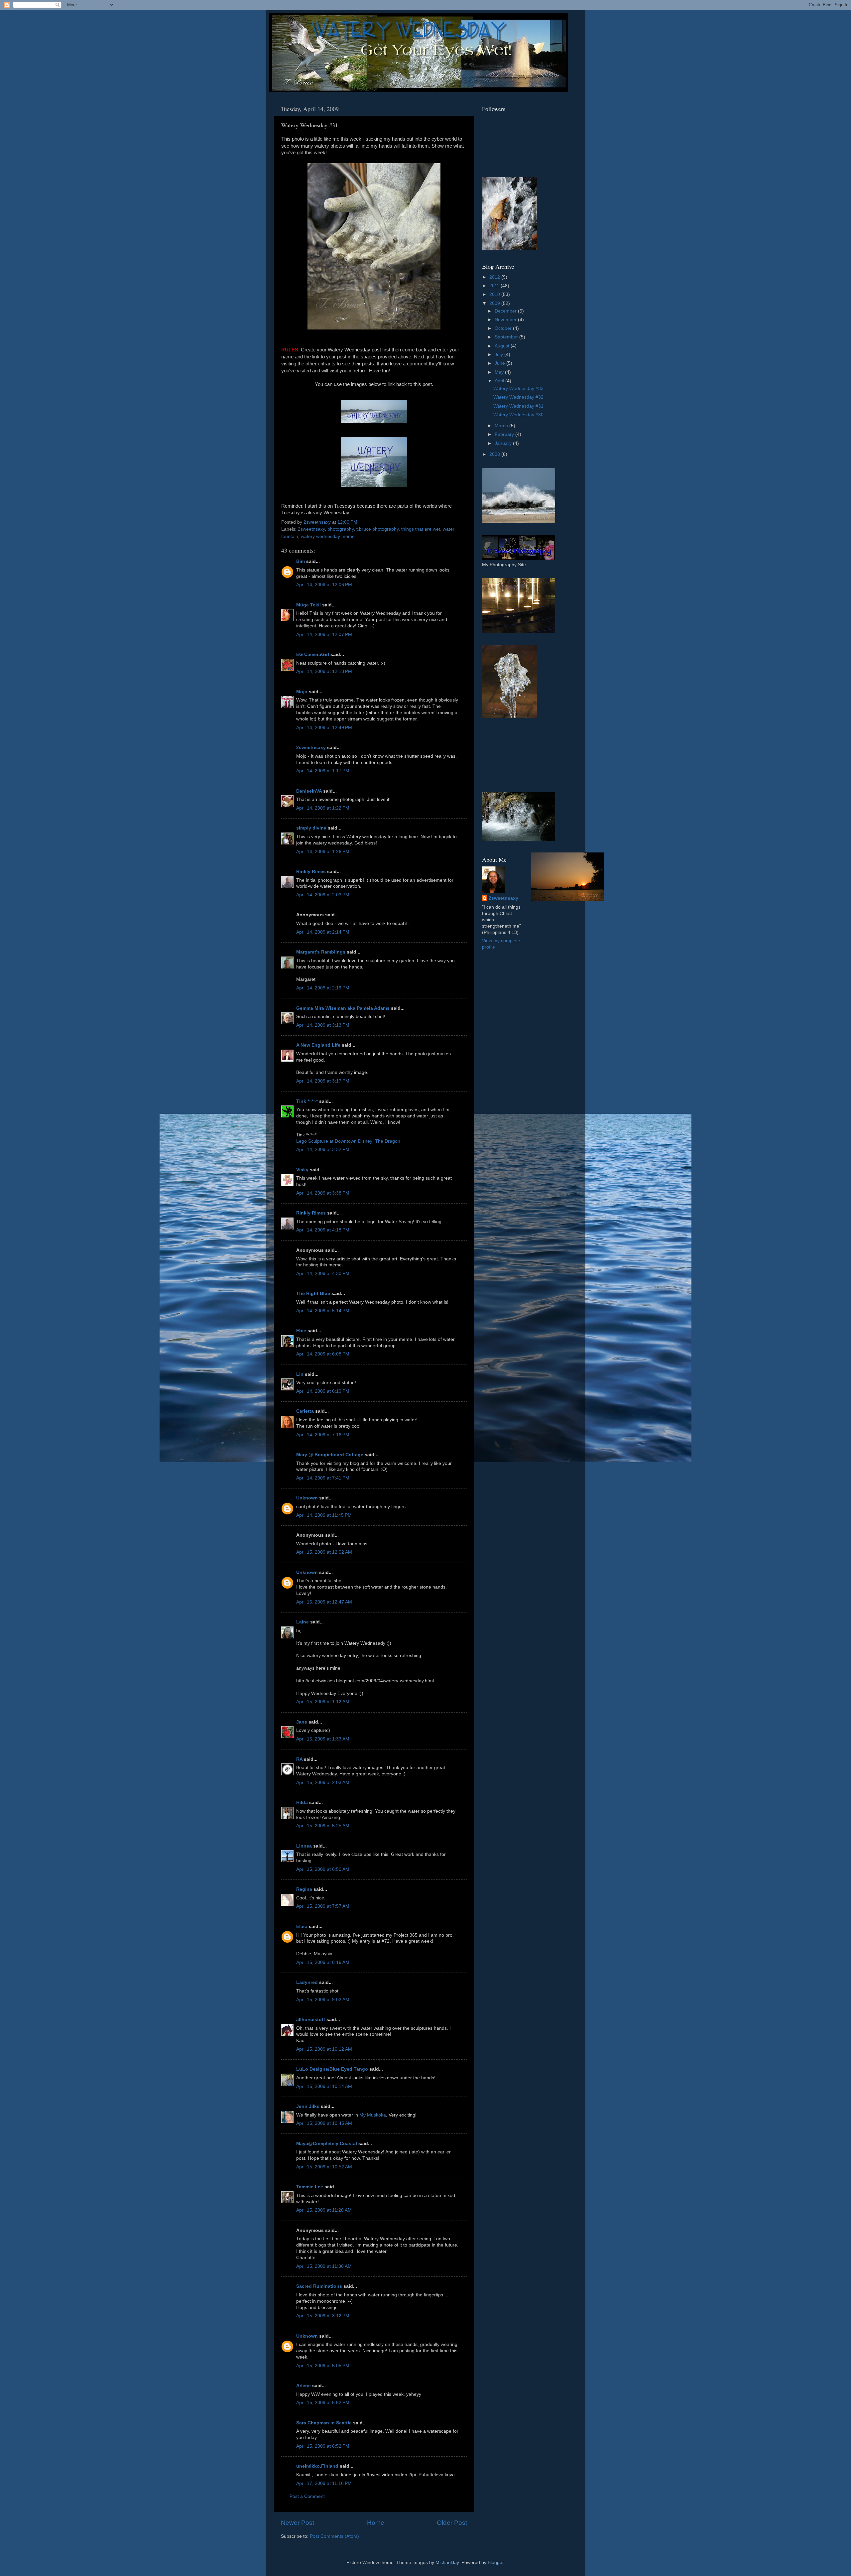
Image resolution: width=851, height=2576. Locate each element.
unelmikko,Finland (317, 2466)
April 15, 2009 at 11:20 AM (324, 2210)
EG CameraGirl (313, 654)
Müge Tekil (308, 605)
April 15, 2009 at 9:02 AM (323, 2000)
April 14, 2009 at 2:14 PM (323, 932)
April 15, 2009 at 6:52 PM (323, 2446)
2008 (495, 454)
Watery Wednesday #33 (518, 388)
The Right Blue (313, 1293)
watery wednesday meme (328, 536)
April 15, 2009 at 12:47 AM (324, 1602)
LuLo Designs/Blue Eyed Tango (332, 2069)
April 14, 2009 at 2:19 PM (323, 988)
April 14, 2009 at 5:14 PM (323, 1311)
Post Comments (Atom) (334, 2536)
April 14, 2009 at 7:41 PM (323, 1478)
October (504, 328)
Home (376, 2523)
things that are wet (421, 529)
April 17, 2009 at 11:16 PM (324, 2483)
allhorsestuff (311, 2020)
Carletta (305, 1411)
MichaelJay (447, 2563)
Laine (303, 1622)
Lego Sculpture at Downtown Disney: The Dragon (348, 1141)
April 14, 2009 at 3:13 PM (323, 1025)
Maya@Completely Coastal (327, 2144)
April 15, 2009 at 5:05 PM (323, 2366)
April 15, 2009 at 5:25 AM (323, 1826)
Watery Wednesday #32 (518, 397)
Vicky (302, 1170)
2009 (495, 303)
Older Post (452, 2523)
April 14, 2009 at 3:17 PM (323, 1081)
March (502, 426)
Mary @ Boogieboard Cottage (330, 1455)
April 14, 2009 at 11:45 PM (324, 1515)
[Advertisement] (512, 755)
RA (299, 1759)
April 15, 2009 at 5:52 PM (323, 2403)
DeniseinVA (309, 791)
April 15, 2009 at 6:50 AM (323, 1869)
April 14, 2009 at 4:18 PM (323, 1230)
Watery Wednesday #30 (518, 415)
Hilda (302, 1803)
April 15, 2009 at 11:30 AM (324, 2266)
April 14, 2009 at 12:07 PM (324, 635)
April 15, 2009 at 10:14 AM (324, 2086)
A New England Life (318, 1045)
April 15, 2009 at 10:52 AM (324, 2167)
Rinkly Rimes (311, 872)
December (506, 311)
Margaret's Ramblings (321, 952)
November (506, 320)
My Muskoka (373, 2115)
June (500, 363)
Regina (305, 1889)
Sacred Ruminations (319, 2286)
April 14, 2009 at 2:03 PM (323, 895)
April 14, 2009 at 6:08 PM (323, 1354)
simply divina (311, 828)
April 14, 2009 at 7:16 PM (323, 1435)
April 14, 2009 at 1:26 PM (323, 852)
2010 (495, 294)
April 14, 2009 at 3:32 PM (323, 1150)
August (503, 346)
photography (341, 529)
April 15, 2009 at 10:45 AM (324, 2123)
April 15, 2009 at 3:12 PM (323, 2316)
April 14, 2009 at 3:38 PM (323, 1193)
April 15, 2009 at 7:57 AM (323, 1906)
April (500, 381)
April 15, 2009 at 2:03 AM (323, 1783)
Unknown (307, 1498)
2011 (495, 286)
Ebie (301, 1331)
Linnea (304, 1846)
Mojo (302, 692)
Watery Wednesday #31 (518, 406)
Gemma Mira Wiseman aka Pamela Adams (343, 1008)
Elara (302, 1927)
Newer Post (298, 2523)
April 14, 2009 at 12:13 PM (324, 671)
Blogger (496, 2563)
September (507, 337)
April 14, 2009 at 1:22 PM (323, 808)
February (505, 434)
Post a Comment (307, 2496)
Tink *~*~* (307, 1101)
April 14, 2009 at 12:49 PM (324, 728)
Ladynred (307, 1982)
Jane (302, 1722)
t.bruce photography (377, 529)
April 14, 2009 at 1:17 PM (323, 771)
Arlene (304, 2386)
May (500, 372)
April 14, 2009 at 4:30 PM (323, 1274)
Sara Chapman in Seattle (324, 2423)
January (504, 443)
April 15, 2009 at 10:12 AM (324, 2049)
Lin (300, 1374)
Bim (301, 561)
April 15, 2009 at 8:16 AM (323, 1962)
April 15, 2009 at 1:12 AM (323, 1702)
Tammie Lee (310, 2187)
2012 (495, 277)
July (499, 355)
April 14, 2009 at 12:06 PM (324, 585)
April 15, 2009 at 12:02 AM (324, 1552)
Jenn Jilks (308, 2106)
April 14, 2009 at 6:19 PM (323, 1391)
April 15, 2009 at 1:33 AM (323, 1739)
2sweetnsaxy (311, 529)
